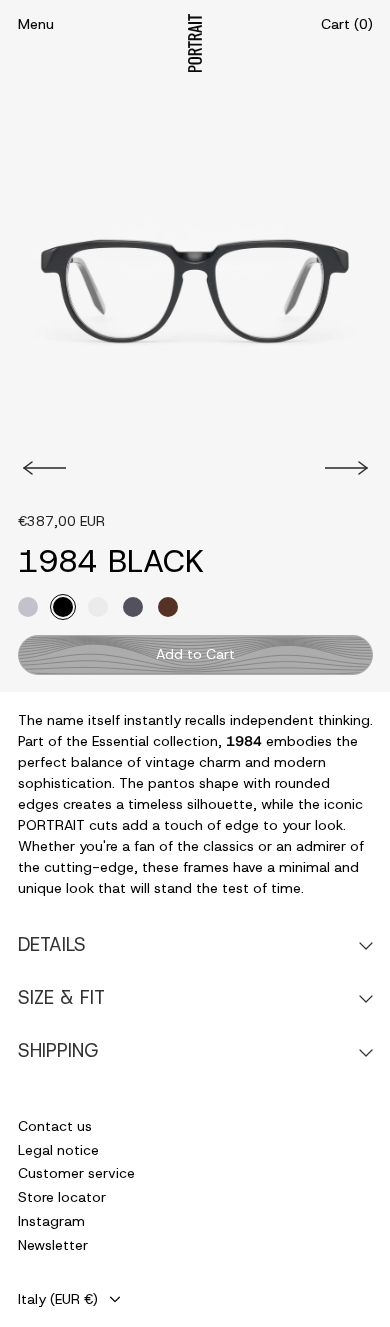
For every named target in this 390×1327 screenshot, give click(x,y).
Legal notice (58, 1150)
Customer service (76, 1173)
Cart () (347, 24)
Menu (36, 24)
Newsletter (53, 1245)
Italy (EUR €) (58, 1299)
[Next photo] (349, 468)
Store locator (62, 1197)
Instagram (51, 1221)
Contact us (55, 1126)
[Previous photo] (42, 468)
